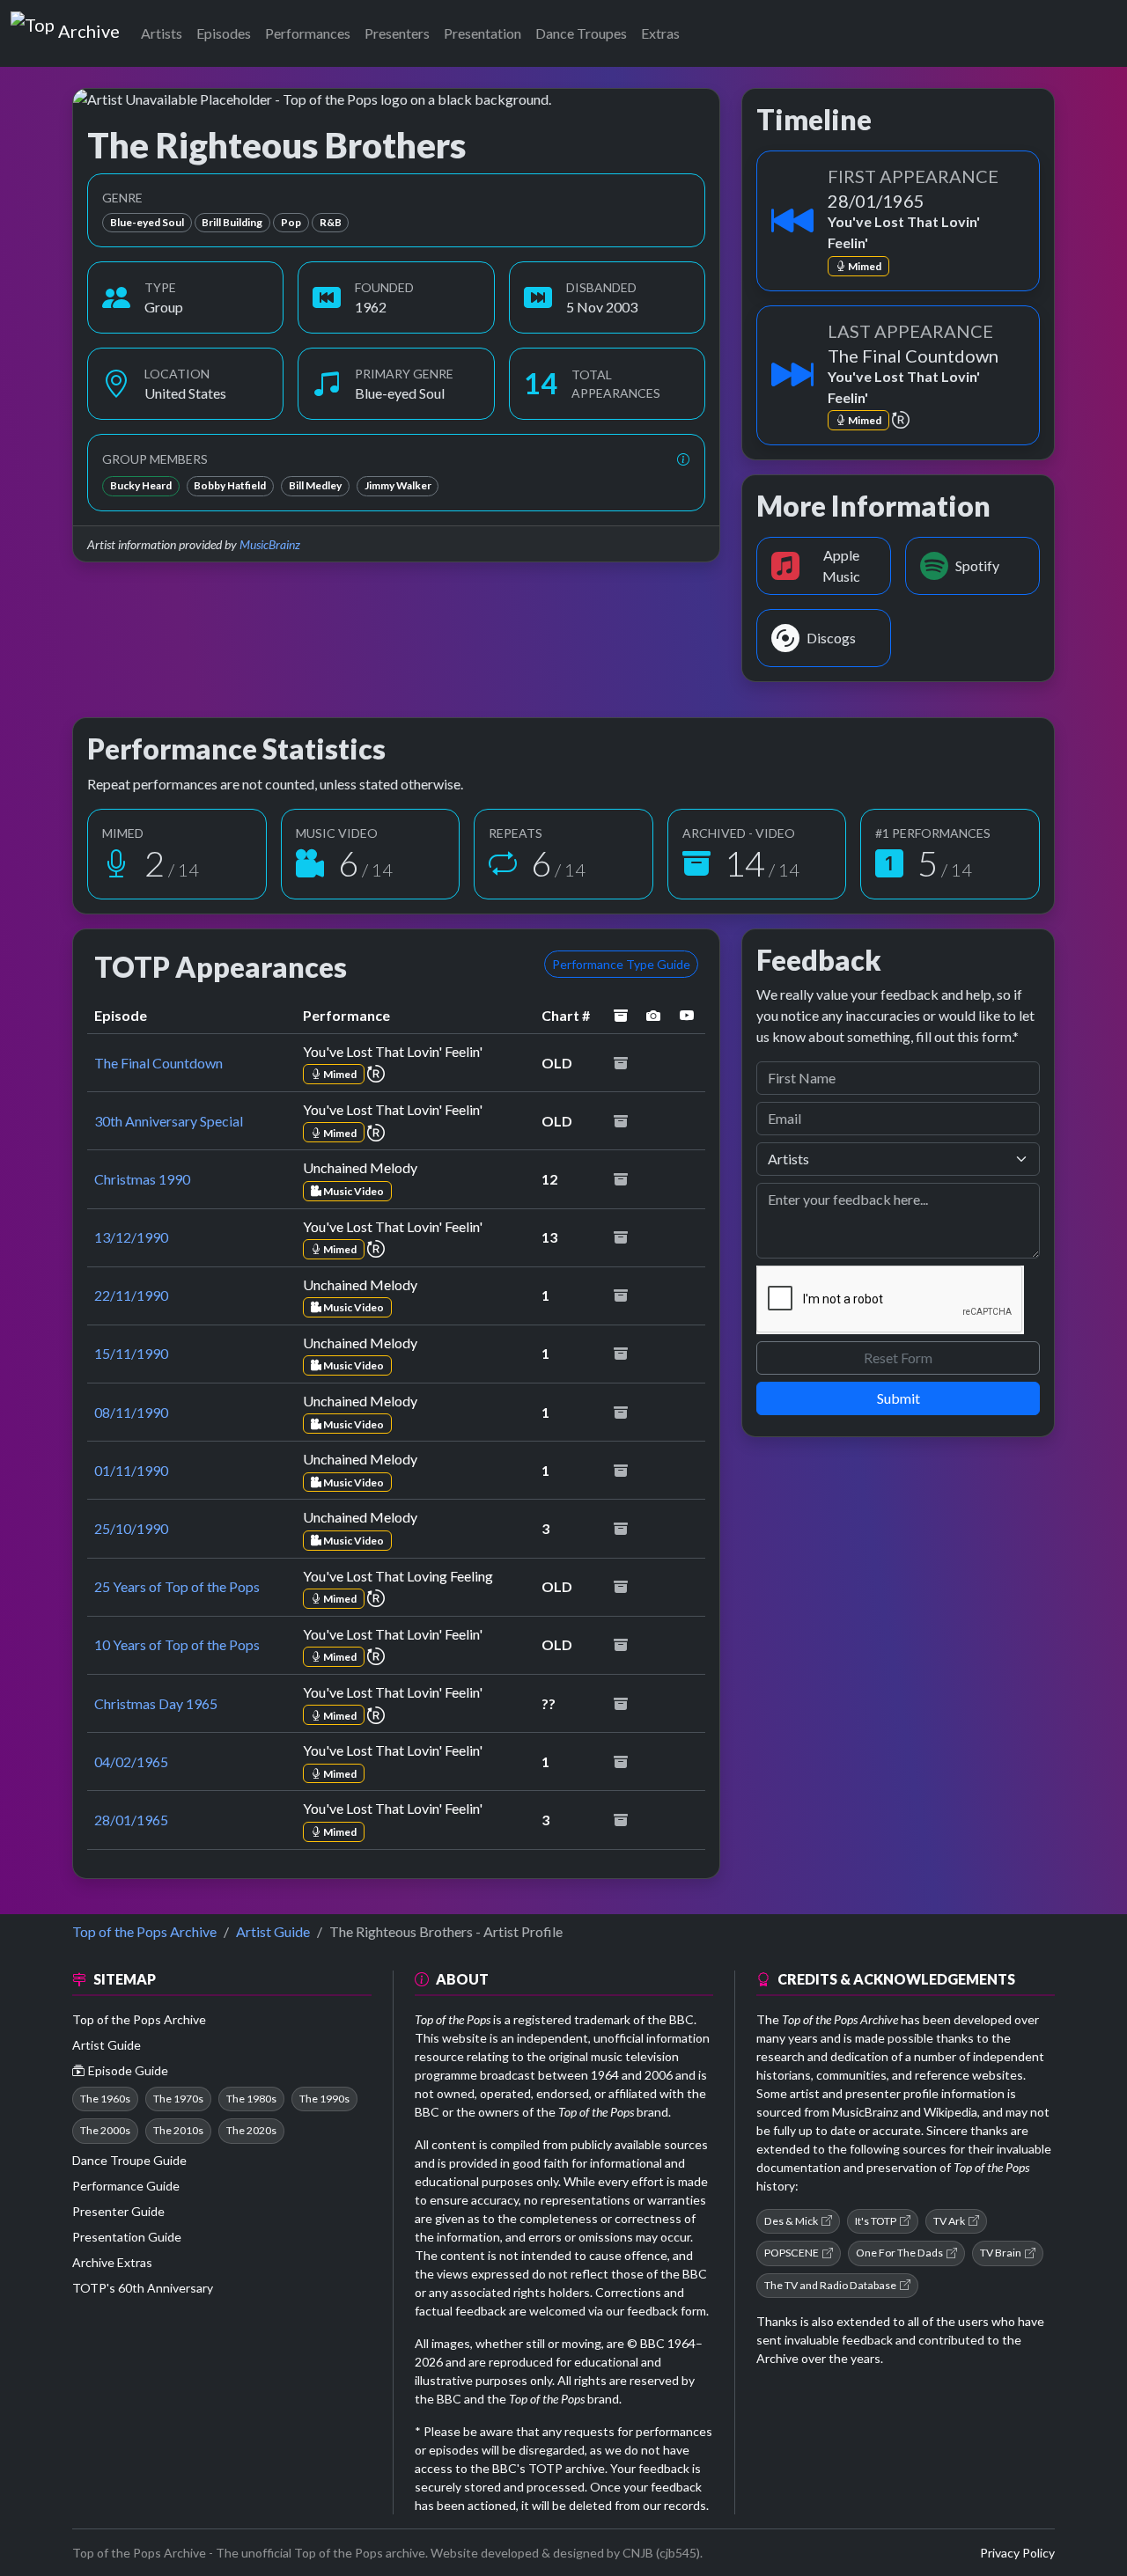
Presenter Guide (118, 2211)
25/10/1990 (131, 1528)
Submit (899, 1398)
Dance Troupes (581, 33)
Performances (308, 33)
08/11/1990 (131, 1412)
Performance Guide (126, 2186)
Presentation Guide (127, 2237)
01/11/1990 (131, 1470)
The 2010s (178, 2130)
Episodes (224, 33)
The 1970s (178, 2099)
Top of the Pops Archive (144, 1931)
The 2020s (251, 2130)
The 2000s (105, 2130)
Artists (162, 33)
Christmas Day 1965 (156, 1703)
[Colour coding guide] (683, 459)
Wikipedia (950, 2112)
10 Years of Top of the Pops (177, 1644)
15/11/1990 (131, 1353)
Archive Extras (112, 2262)
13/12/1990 (131, 1237)
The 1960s (105, 2099)
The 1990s (324, 2099)
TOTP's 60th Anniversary (143, 2288)
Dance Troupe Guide (129, 2160)
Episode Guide (128, 2070)
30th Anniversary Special (169, 1121)
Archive (88, 27)
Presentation (482, 33)
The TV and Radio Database (830, 2285)
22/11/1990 (131, 1295)
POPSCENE (792, 2253)
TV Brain (1001, 2253)
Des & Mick (791, 2221)
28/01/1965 (131, 1820)
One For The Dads (899, 2253)
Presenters (397, 33)
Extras (660, 33)
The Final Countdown (158, 1063)
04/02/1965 (131, 1761)
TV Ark (949, 2221)
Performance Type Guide (621, 964)
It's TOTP (876, 2221)
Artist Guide (273, 1931)
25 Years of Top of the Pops (177, 1586)
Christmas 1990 (142, 1179)
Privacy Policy (1017, 2553)
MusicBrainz (270, 544)
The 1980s (251, 2099)
